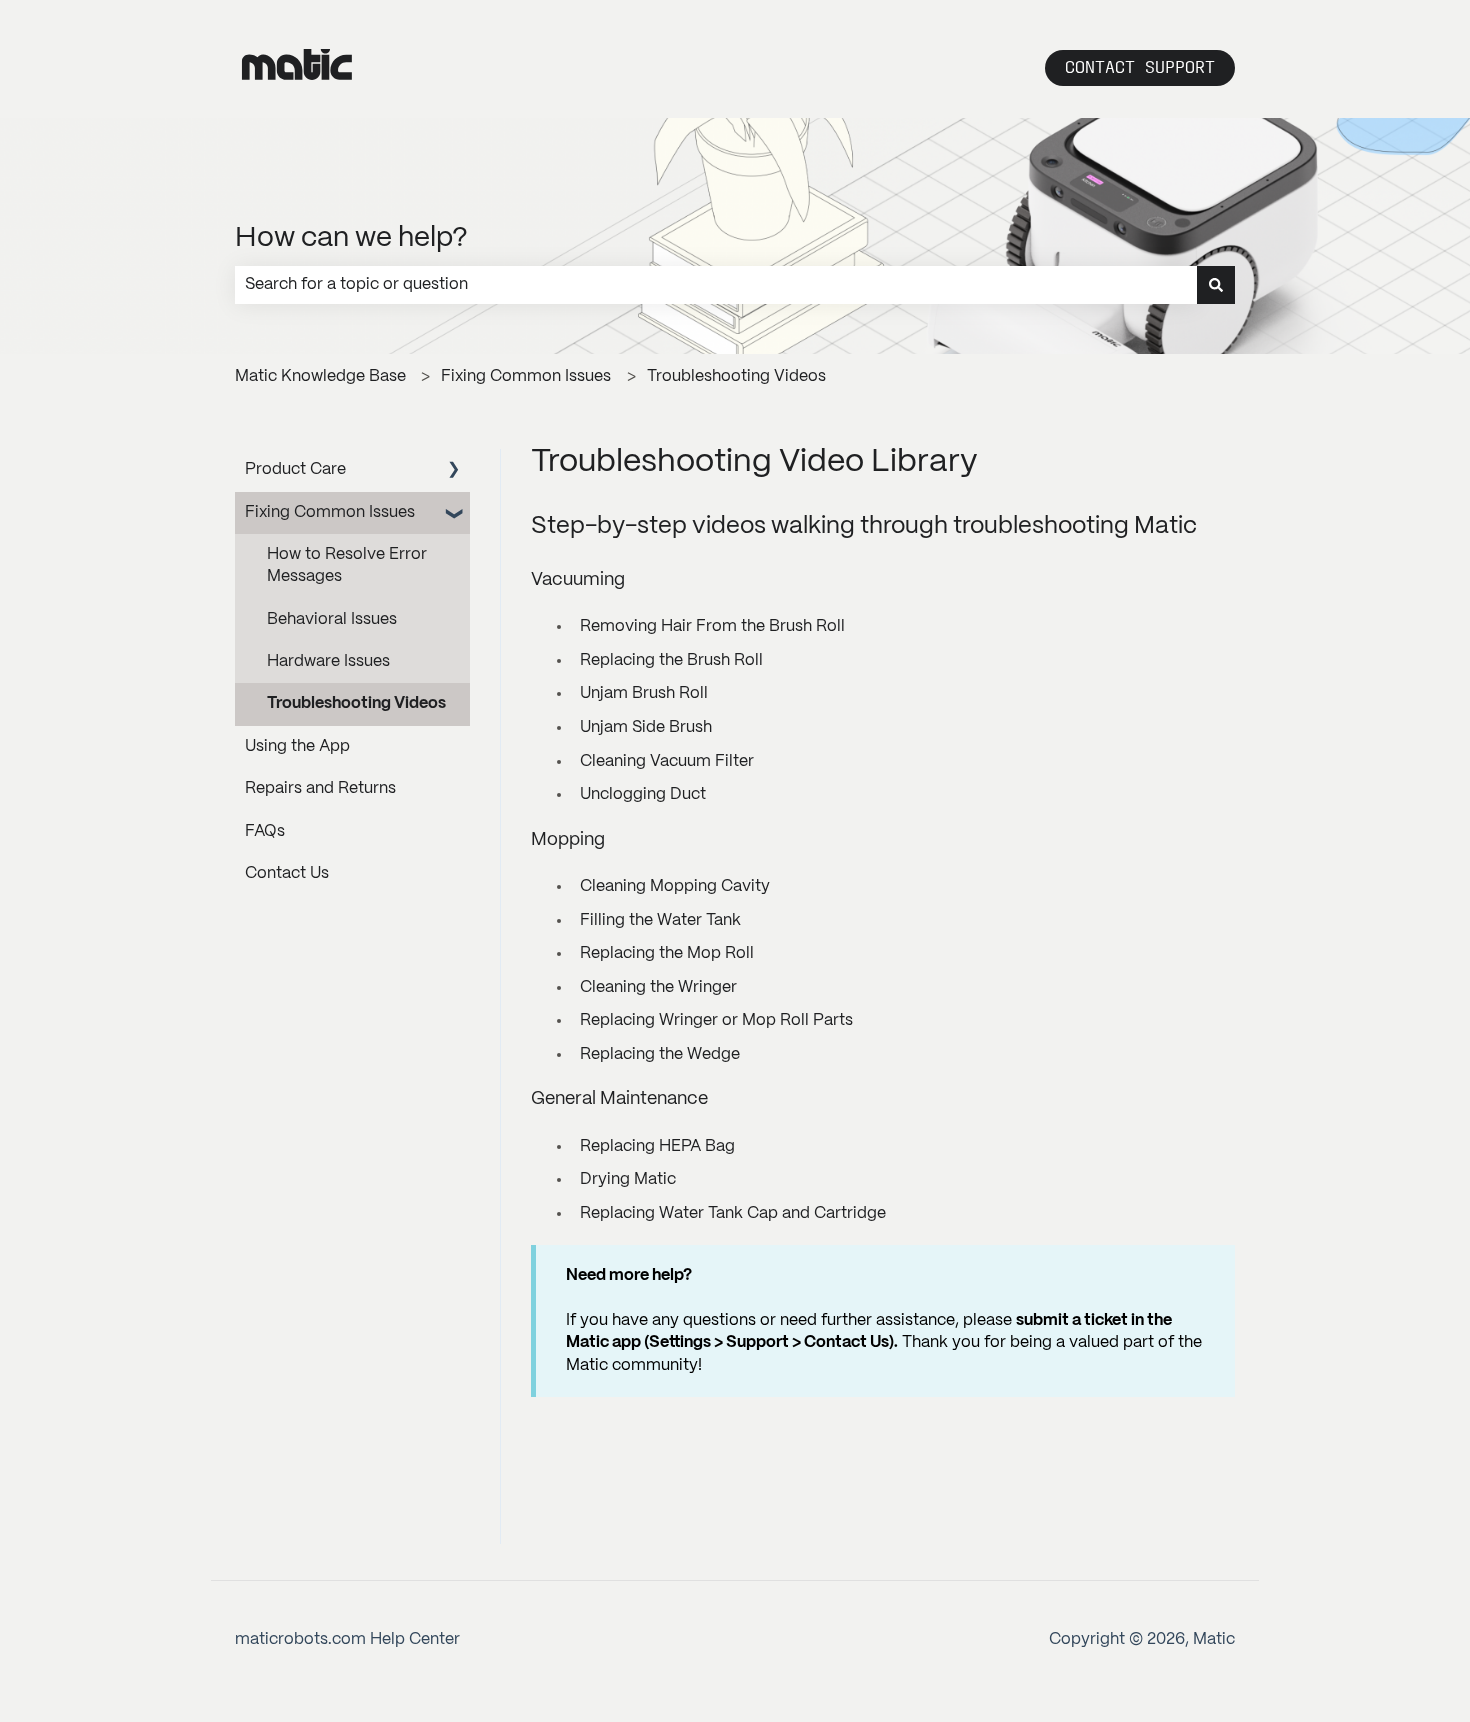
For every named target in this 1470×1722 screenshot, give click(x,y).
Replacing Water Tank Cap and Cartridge (733, 1213)
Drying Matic (628, 1179)
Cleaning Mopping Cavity (675, 886)
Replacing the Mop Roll (667, 953)
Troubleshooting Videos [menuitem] (356, 703)
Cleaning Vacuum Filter (667, 761)
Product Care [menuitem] (295, 469)
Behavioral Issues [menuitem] (332, 619)
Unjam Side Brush (646, 727)
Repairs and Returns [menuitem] (320, 788)
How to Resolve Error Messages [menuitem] (347, 565)
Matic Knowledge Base (320, 376)
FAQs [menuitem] (265, 831)
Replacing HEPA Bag (657, 1146)
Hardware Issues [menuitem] (328, 661)
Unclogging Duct (643, 794)
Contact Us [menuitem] (287, 873)
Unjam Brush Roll (644, 693)
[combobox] (716, 285)
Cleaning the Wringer (658, 987)
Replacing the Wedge (660, 1054)
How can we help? (351, 238)
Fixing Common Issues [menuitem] (330, 512)
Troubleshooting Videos (736, 376)
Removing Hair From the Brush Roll (712, 626)
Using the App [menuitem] (297, 746)
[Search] (1216, 285)
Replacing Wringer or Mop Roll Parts (716, 1020)
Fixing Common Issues (526, 376)
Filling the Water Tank (660, 920)
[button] (454, 471)
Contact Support (1140, 67)
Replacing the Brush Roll (671, 660)
